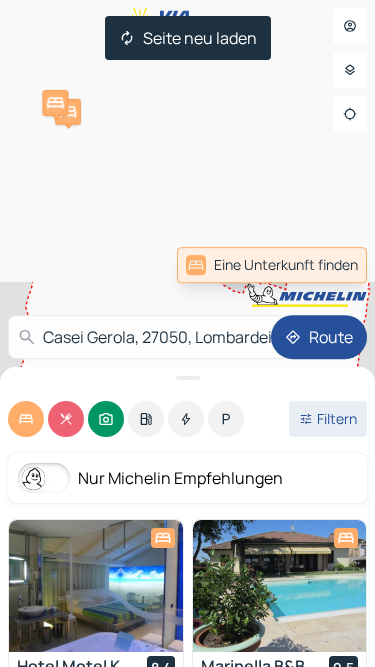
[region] (96, 586)
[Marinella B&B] (280, 586)
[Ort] (350, 114)
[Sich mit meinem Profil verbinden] (350, 26)
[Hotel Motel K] (96, 586)
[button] (68, 112)
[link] (272, 265)
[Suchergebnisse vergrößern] (187, 378)
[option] (26, 419)
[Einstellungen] (350, 70)
